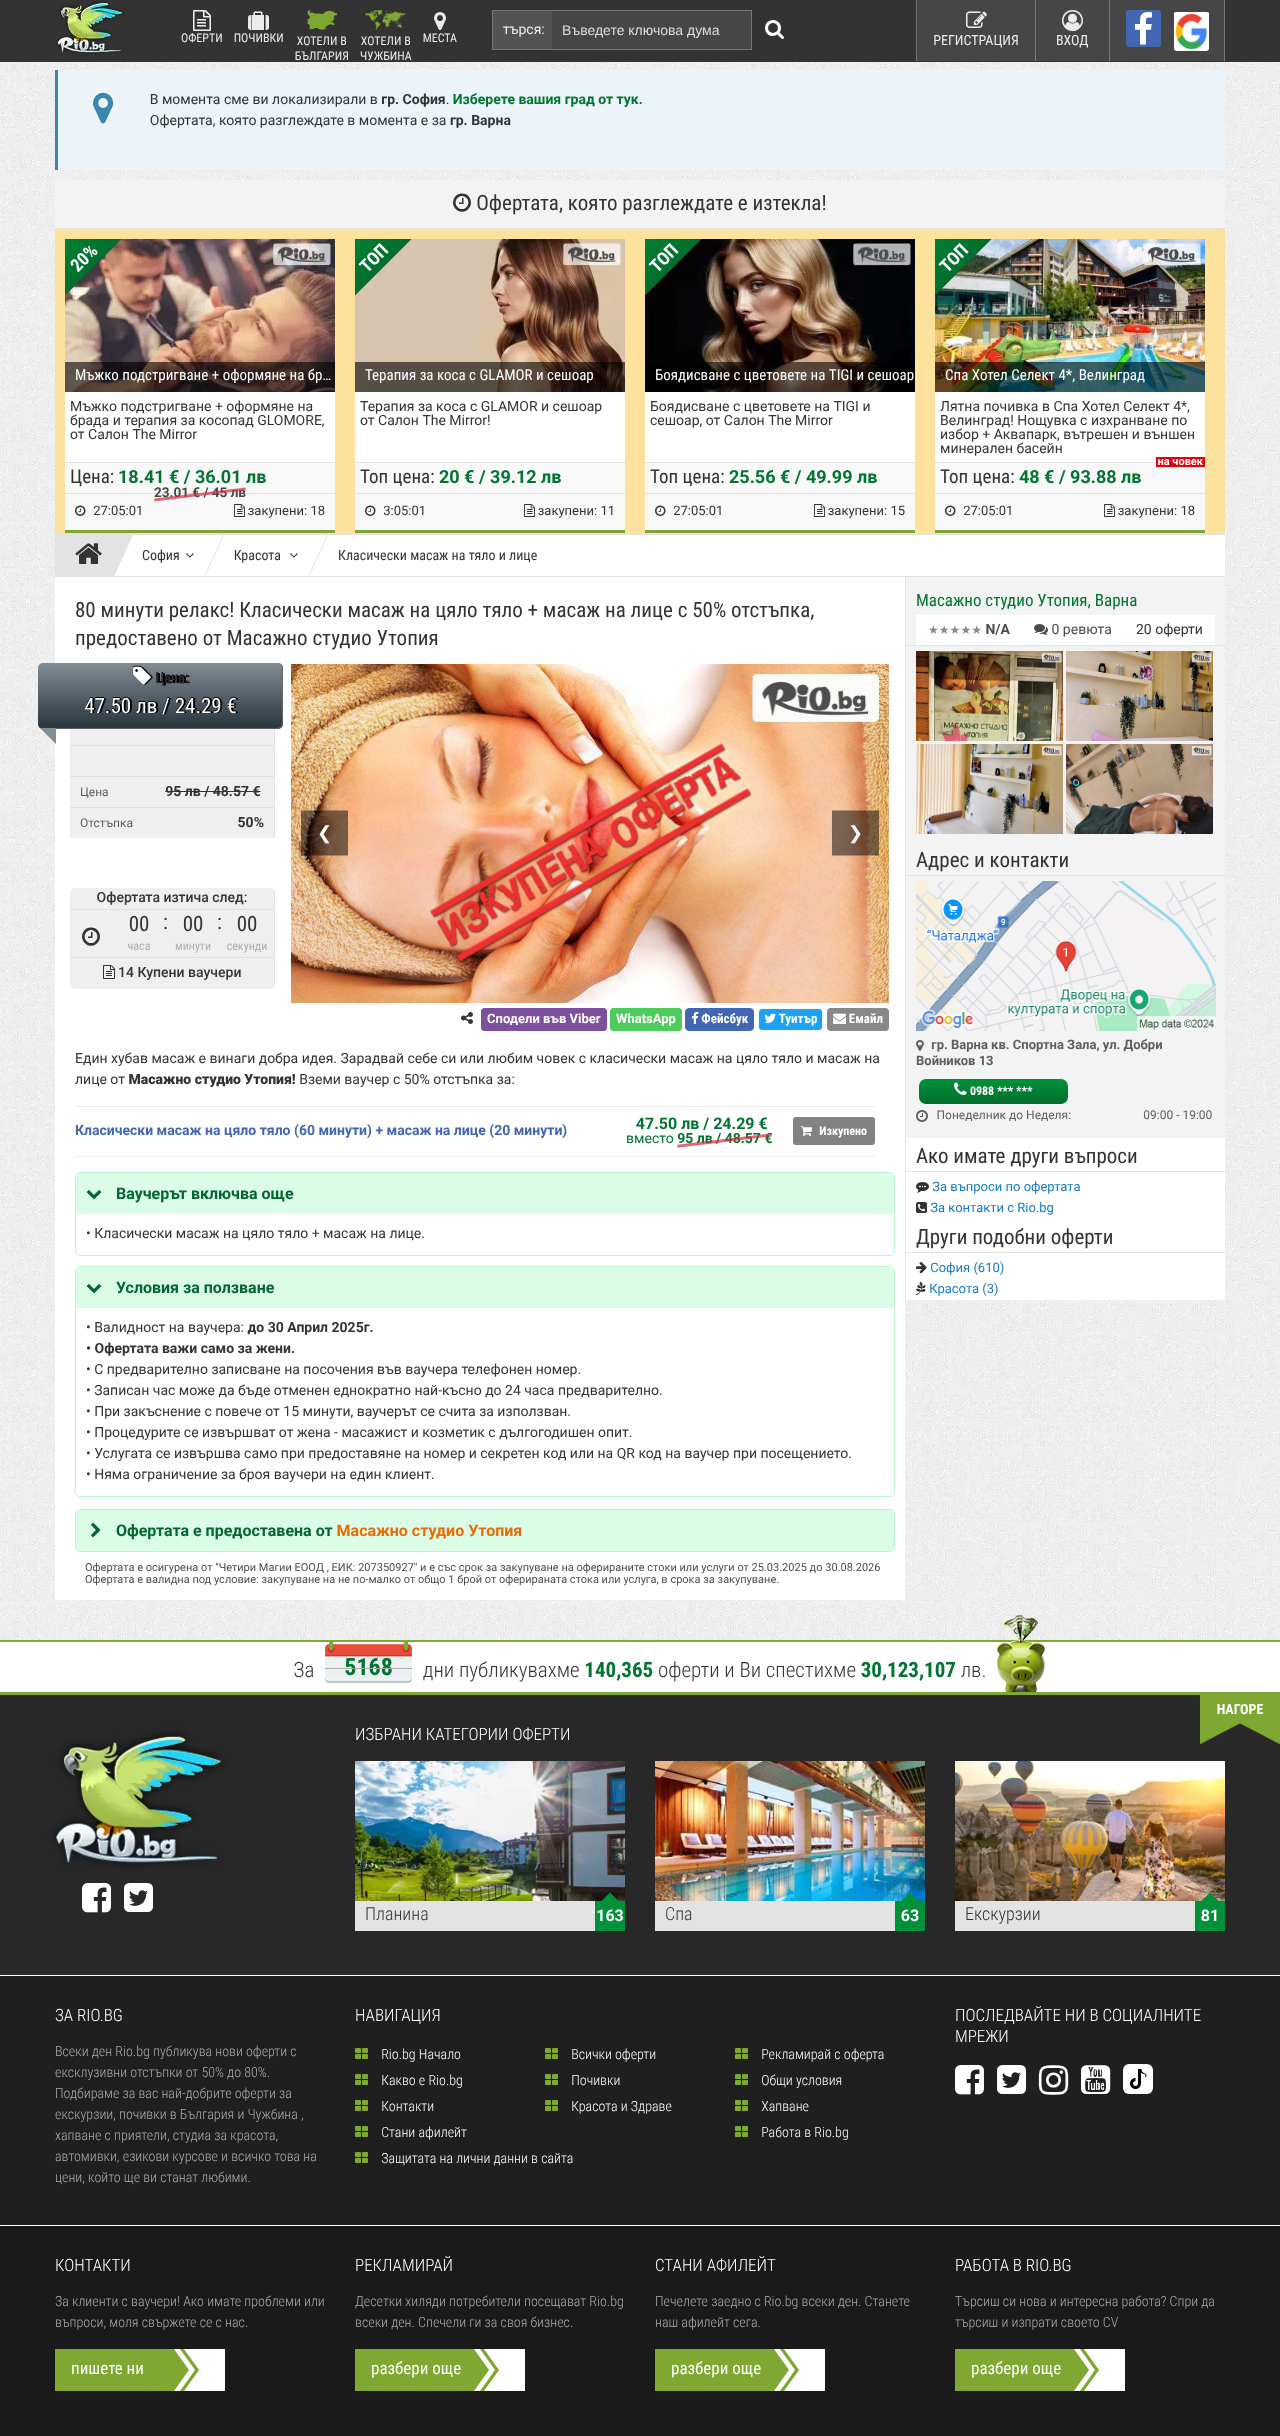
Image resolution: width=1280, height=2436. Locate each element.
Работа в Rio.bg (803, 2133)
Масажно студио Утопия (430, 1530)
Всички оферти (612, 2055)
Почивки (259, 38)
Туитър (797, 1019)
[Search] (775, 30)
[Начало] (93, 556)
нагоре (1240, 1710)
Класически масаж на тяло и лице (437, 556)
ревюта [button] (1082, 630)
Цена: (172, 679)
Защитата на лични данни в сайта (475, 2159)
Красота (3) (962, 1289)
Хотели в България (322, 47)
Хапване (783, 2107)
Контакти (406, 2107)
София (161, 556)
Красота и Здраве (620, 2107)
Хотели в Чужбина (386, 47)
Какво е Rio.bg (420, 2081)
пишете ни (107, 2369)
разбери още (416, 2369)
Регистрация (976, 41)
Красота (259, 556)
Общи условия (800, 2081)
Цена (94, 792)
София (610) (965, 1268)
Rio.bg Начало (419, 2055)
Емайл (864, 1019)
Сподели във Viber (543, 1019)
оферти (1169, 630)
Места (440, 38)
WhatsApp (646, 1019)
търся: (524, 30)
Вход (1072, 41)
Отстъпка (106, 823)
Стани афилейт (422, 2133)
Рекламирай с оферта (821, 2055)
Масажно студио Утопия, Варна (1026, 601)
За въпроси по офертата (1005, 1187)
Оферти (202, 38)
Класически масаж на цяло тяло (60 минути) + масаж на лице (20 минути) (321, 1131)
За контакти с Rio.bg (990, 1208)
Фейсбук (723, 1019)
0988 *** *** (999, 1091)
